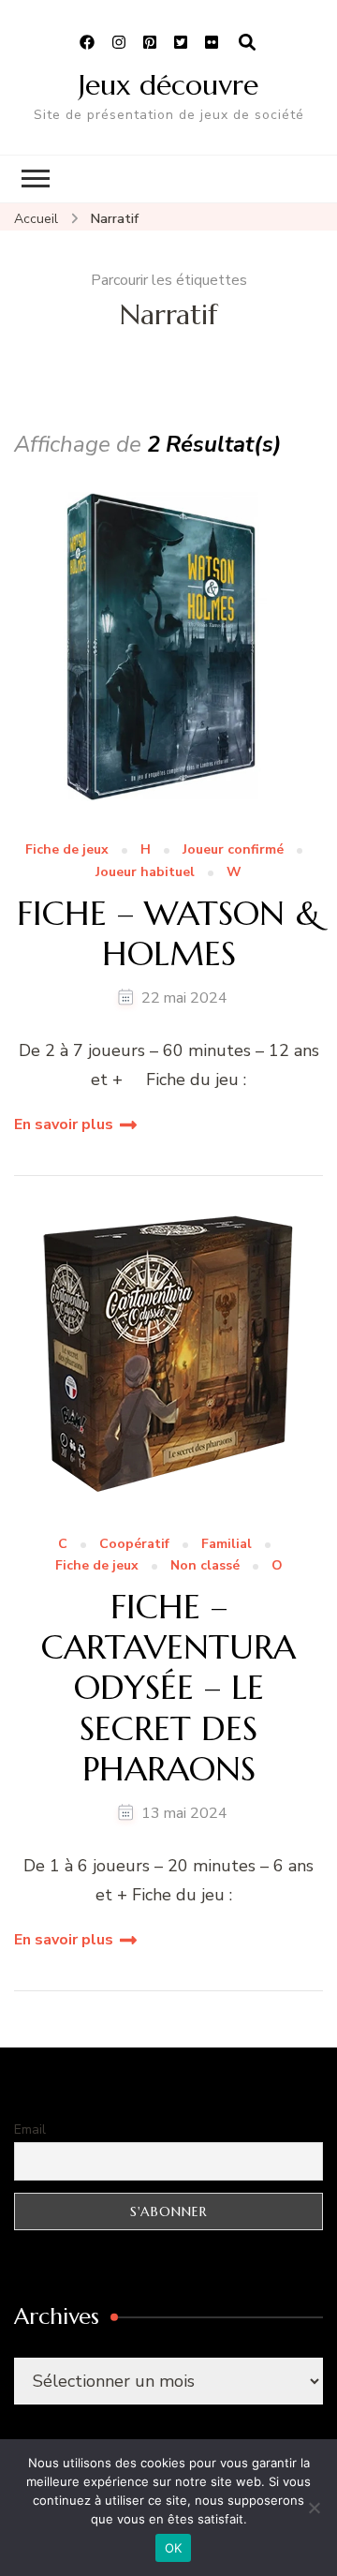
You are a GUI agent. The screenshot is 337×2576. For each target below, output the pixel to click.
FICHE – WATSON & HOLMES (169, 933)
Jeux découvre (168, 85)
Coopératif (134, 1545)
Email (30, 2129)
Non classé (205, 1566)
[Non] (314, 2508)
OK (174, 2548)
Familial (227, 1545)
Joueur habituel (145, 873)
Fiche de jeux (67, 850)
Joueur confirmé (233, 850)
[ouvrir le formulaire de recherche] (247, 43)
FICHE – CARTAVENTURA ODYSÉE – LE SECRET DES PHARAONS (168, 1688)
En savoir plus (64, 1124)
